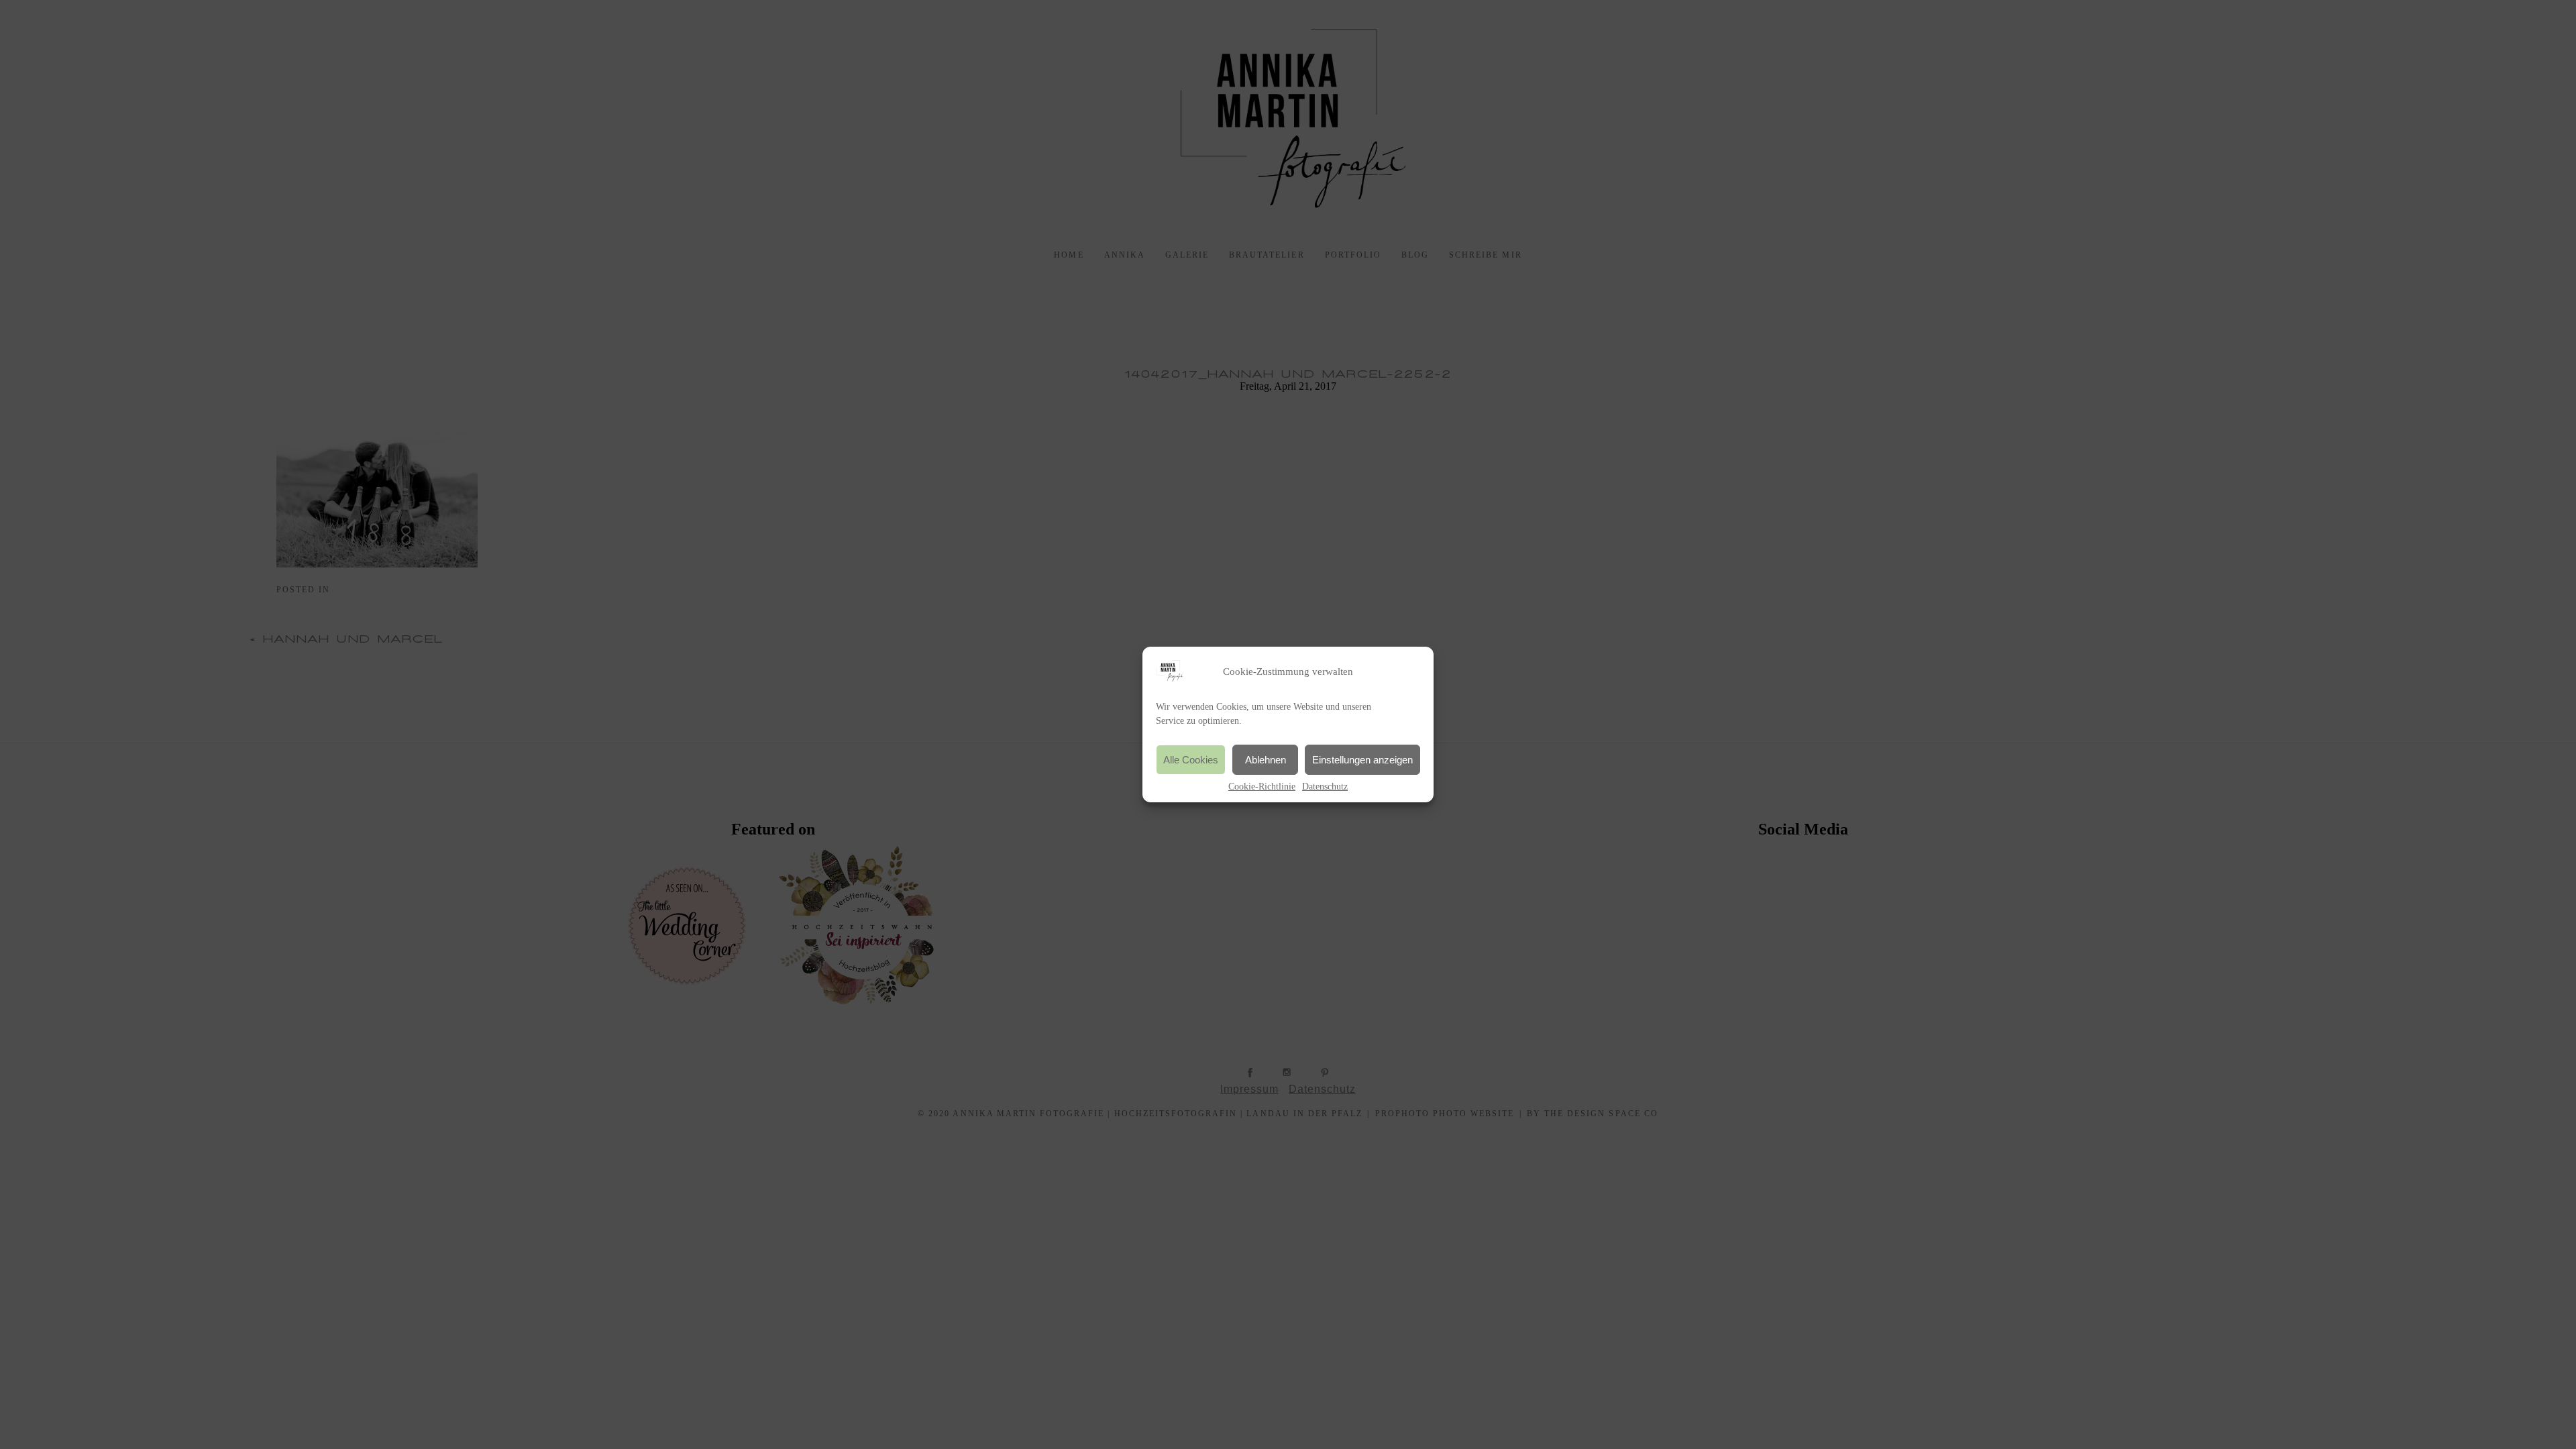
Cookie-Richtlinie (1262, 787)
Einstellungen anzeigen (1362, 760)
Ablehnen (1266, 760)
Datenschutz (1325, 787)
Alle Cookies (1191, 760)
